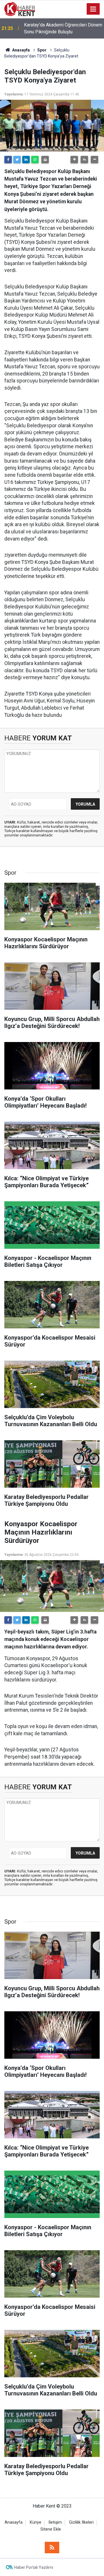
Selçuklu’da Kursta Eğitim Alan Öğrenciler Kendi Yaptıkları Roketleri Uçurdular (60, 29)
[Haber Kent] (20, 8)
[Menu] (93, 9)
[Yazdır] (45, 160)
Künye (36, 2522)
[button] (74, 160)
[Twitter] (17, 160)
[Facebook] (8, 160)
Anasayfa (14, 2522)
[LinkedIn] (26, 160)
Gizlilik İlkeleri (81, 2522)
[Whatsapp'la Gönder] (35, 160)
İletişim (55, 2522)
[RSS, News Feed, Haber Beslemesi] (52, 2548)
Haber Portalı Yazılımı (34, 2567)
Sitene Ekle (51, 2529)
